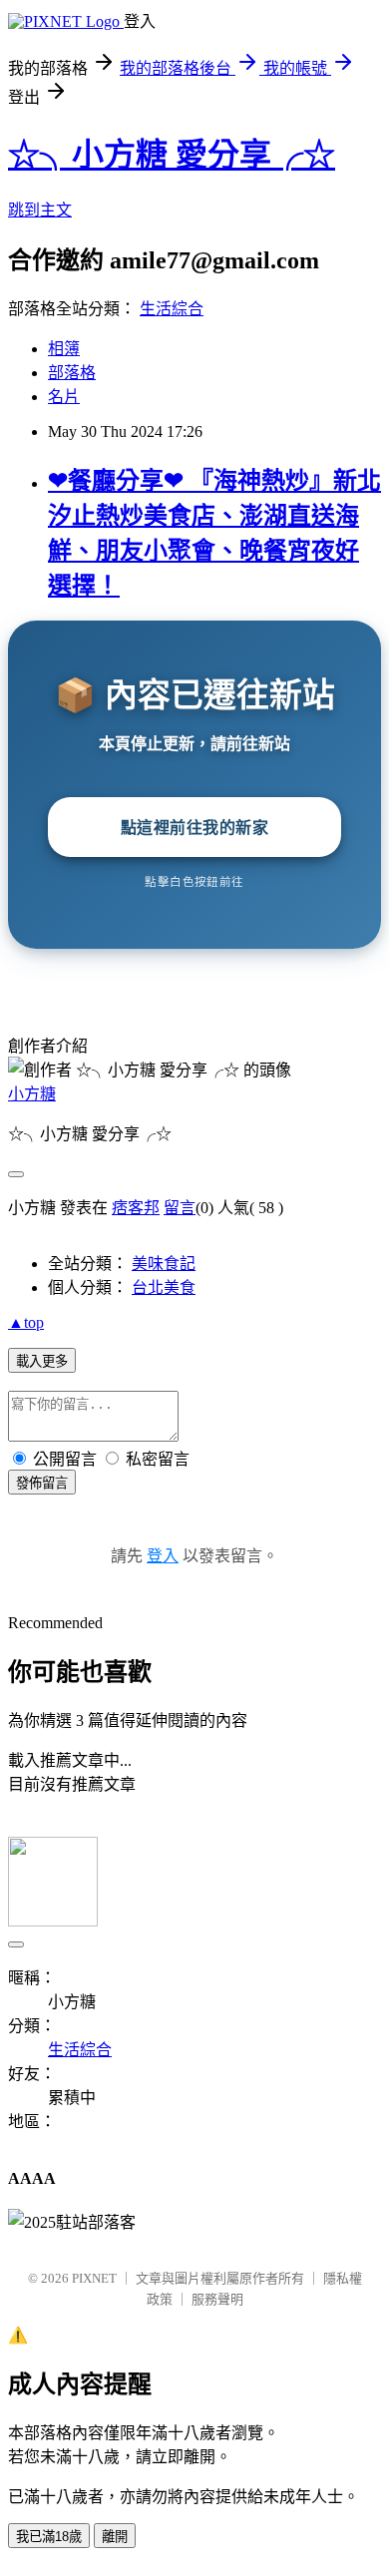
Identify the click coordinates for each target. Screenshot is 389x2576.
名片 (64, 397)
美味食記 (164, 1264)
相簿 (64, 349)
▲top (26, 1322)
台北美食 (164, 1288)
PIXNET (94, 2278)
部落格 (72, 373)
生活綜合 (172, 309)
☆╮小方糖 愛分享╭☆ (172, 155)
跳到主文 (40, 210)
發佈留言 (42, 1483)
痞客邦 (136, 1208)
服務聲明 (217, 2299)
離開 (115, 2537)
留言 (180, 1208)
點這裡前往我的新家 (195, 827)
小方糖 (32, 1094)
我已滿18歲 (49, 2537)
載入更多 (42, 1361)
